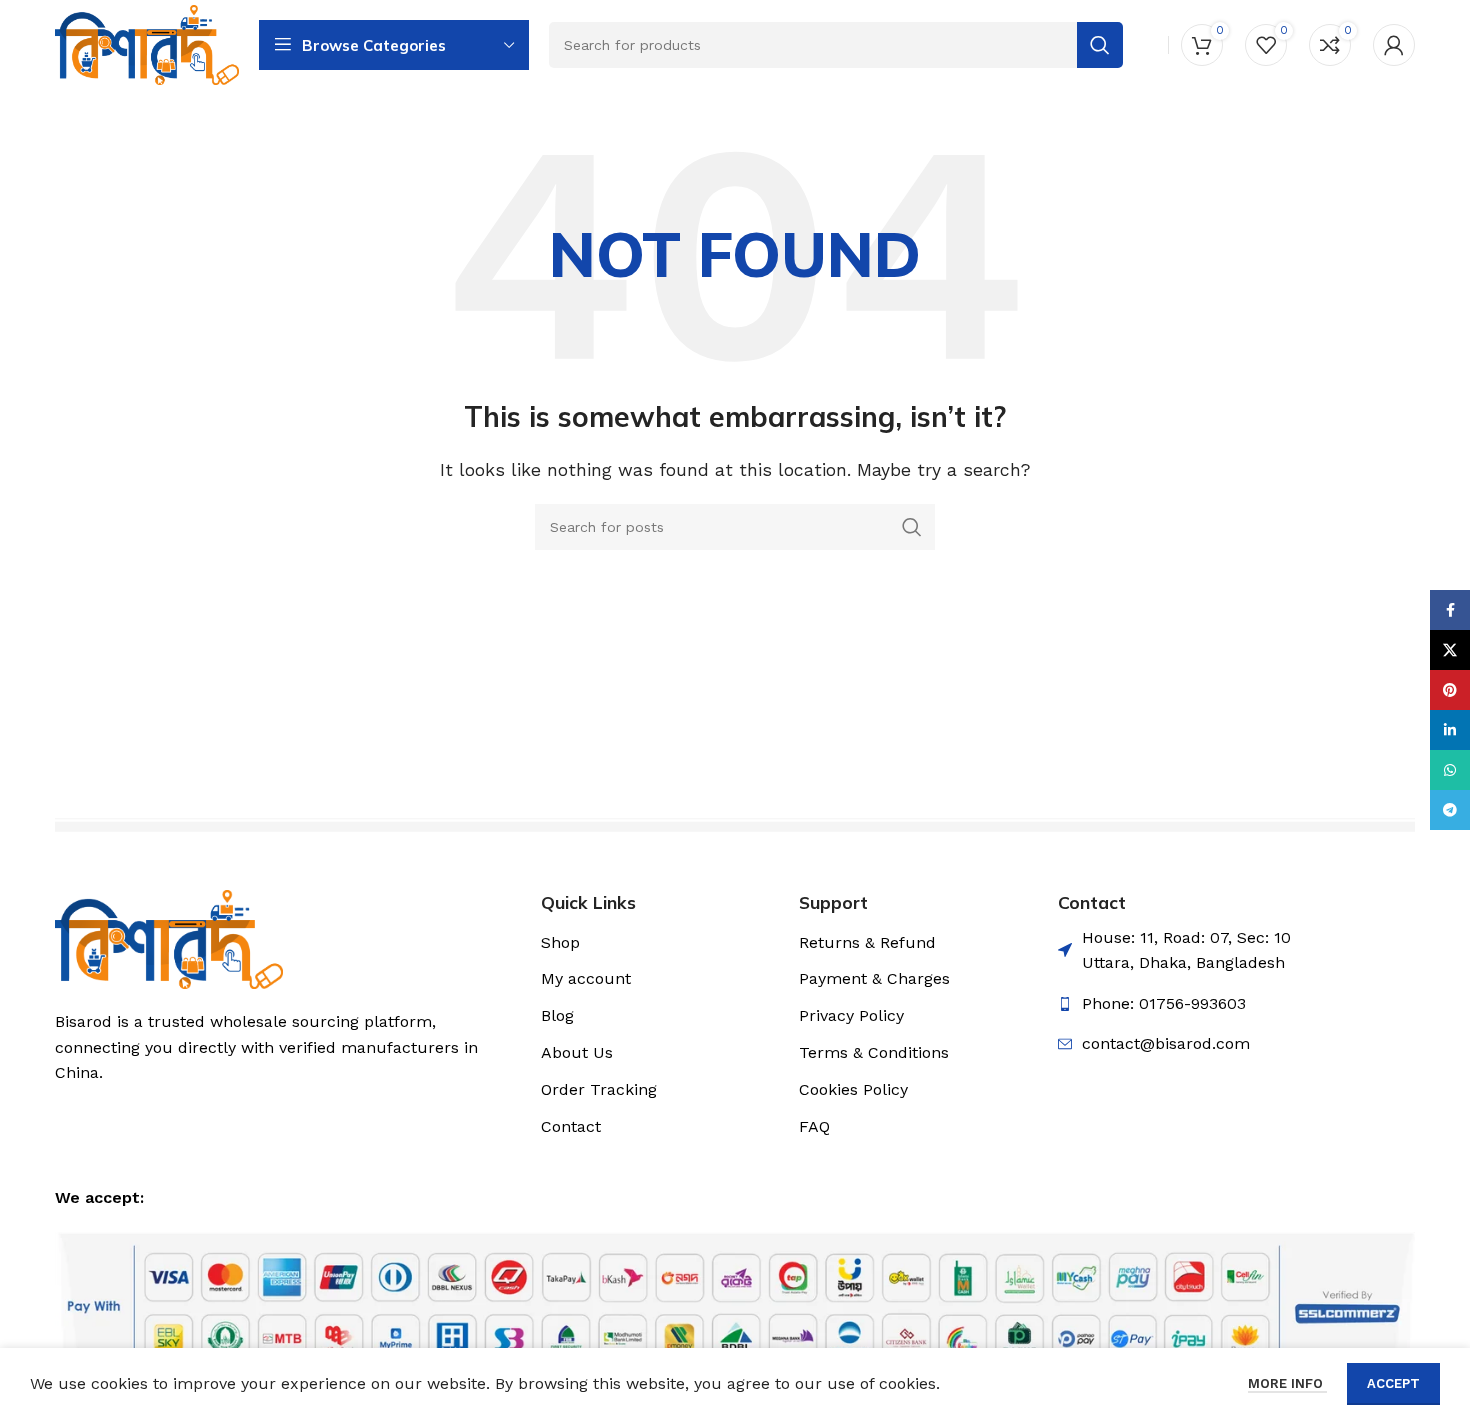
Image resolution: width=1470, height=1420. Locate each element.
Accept (1393, 1383)
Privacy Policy (851, 1015)
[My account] (1394, 45)
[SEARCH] (912, 527)
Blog (557, 1015)
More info (1287, 1383)
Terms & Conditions (874, 1052)
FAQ (814, 1126)
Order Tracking (599, 1089)
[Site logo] (147, 43)
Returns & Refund (867, 942)
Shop (560, 942)
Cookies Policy (853, 1089)
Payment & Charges (874, 978)
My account (586, 978)
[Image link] (169, 937)
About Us (577, 1052)
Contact (571, 1126)
